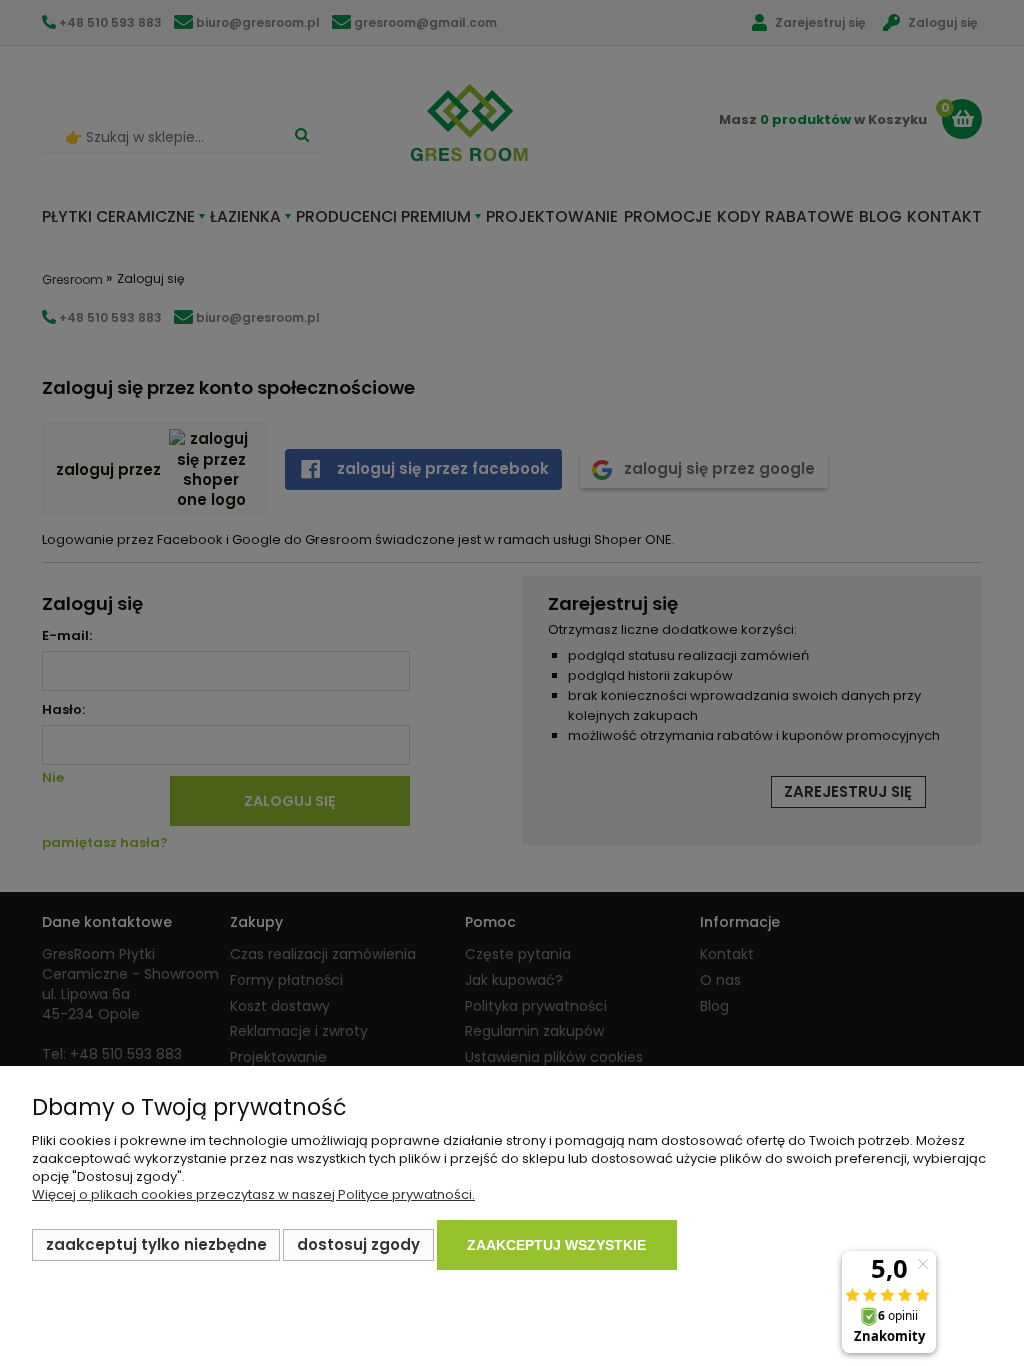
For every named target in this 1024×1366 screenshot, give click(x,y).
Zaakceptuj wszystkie (556, 1245)
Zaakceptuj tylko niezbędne (156, 1244)
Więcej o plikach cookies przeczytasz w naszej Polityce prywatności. (253, 1194)
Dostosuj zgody (358, 1244)
